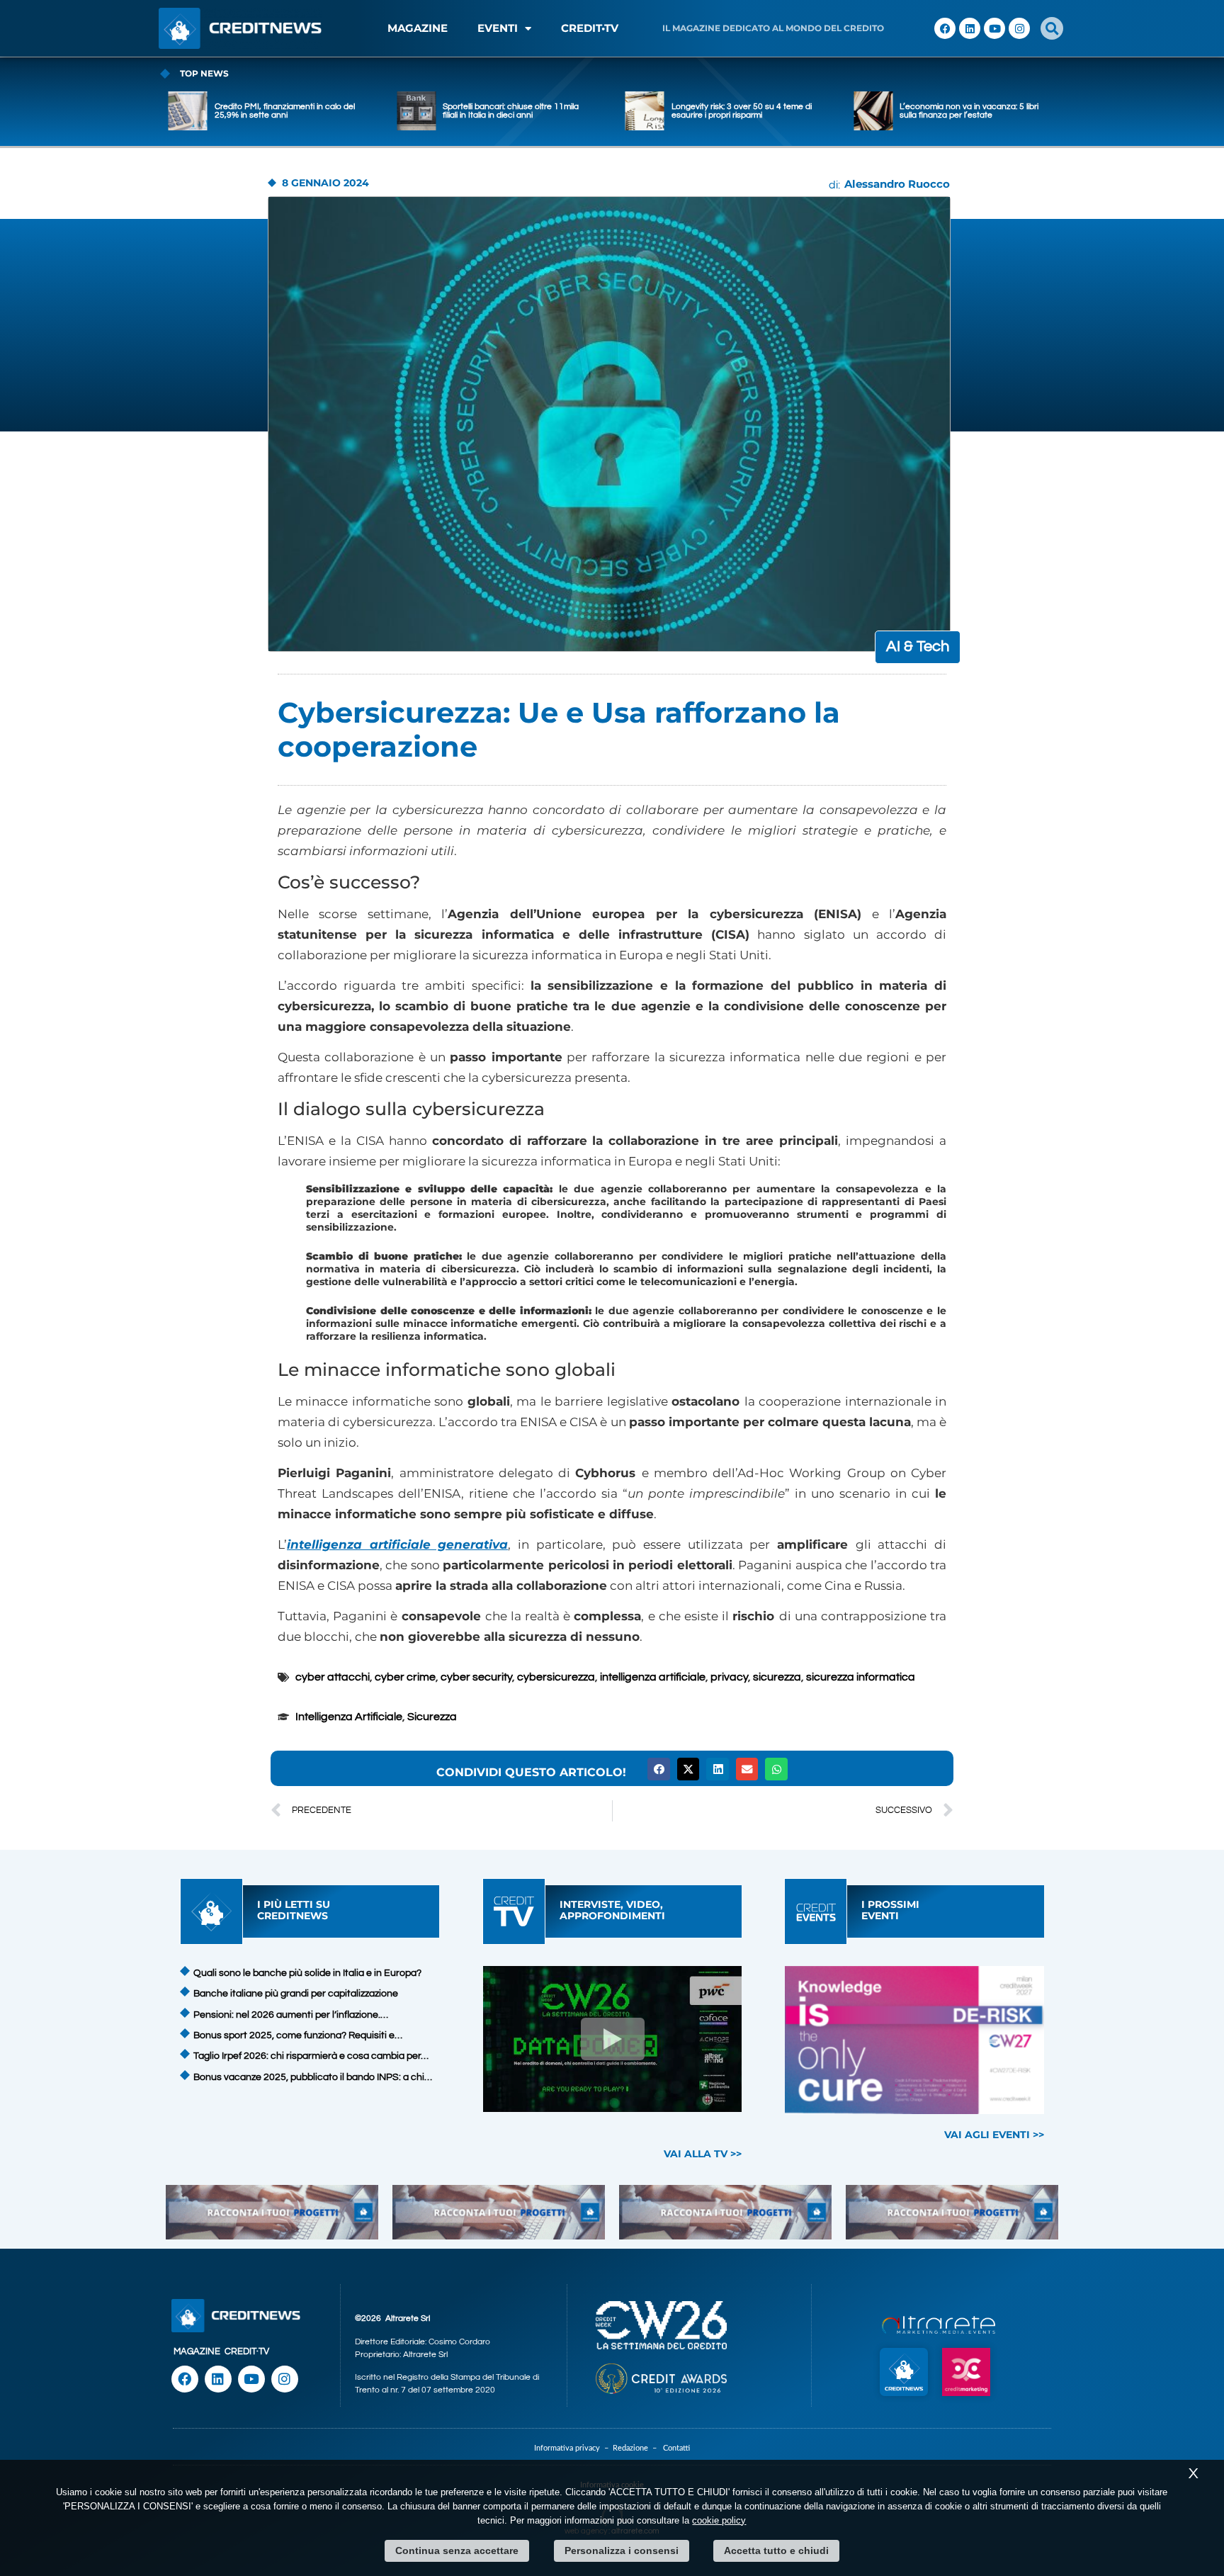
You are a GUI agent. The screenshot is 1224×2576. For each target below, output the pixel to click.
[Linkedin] (970, 28)
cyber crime (405, 1677)
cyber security (476, 1677)
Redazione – (638, 2448)
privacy (729, 1677)
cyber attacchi (333, 1677)
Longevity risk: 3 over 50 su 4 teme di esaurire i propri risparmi (514, 111)
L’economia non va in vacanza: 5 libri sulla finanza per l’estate (742, 111)
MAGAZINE (418, 28)
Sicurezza (432, 1717)
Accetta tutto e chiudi (776, 2550)
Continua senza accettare (457, 2550)
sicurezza (777, 1677)
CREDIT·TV (247, 2351)
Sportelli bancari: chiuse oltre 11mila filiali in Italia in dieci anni (284, 111)
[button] (1052, 28)
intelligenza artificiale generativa (397, 1544)
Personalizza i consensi (622, 2550)
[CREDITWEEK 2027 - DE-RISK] (915, 2040)
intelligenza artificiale (653, 1677)
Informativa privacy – (573, 2448)
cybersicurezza (556, 1677)
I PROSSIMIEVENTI (890, 1910)
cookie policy (719, 2520)
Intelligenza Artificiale (349, 1717)
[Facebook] (945, 28)
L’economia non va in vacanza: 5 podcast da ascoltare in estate (963, 111)
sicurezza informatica (861, 1677)
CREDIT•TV (590, 28)
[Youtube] (994, 28)
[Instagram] (1019, 28)
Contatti (676, 2448)
